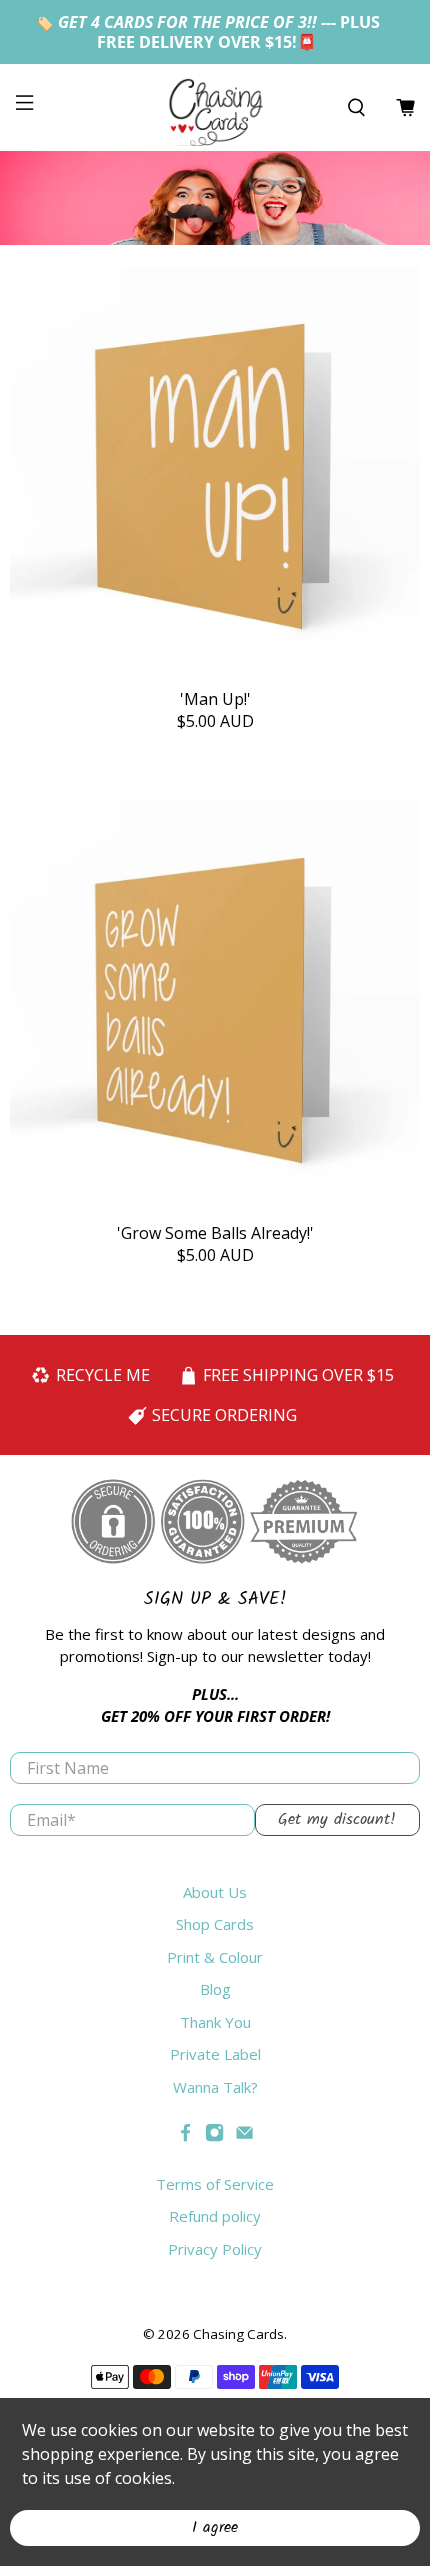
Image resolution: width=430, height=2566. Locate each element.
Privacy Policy (215, 2249)
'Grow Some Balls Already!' (215, 1232)
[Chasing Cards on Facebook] (185, 2136)
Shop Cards (215, 1924)
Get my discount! (337, 1819)
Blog (215, 1989)
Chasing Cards (238, 2334)
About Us (215, 1892)
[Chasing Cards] (215, 107)
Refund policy (215, 2216)
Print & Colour (215, 1957)
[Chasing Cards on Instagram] (214, 2136)
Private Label (215, 2054)
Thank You (215, 2022)
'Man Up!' (215, 698)
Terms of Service (215, 2184)
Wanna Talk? (215, 2087)
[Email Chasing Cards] (244, 2136)
